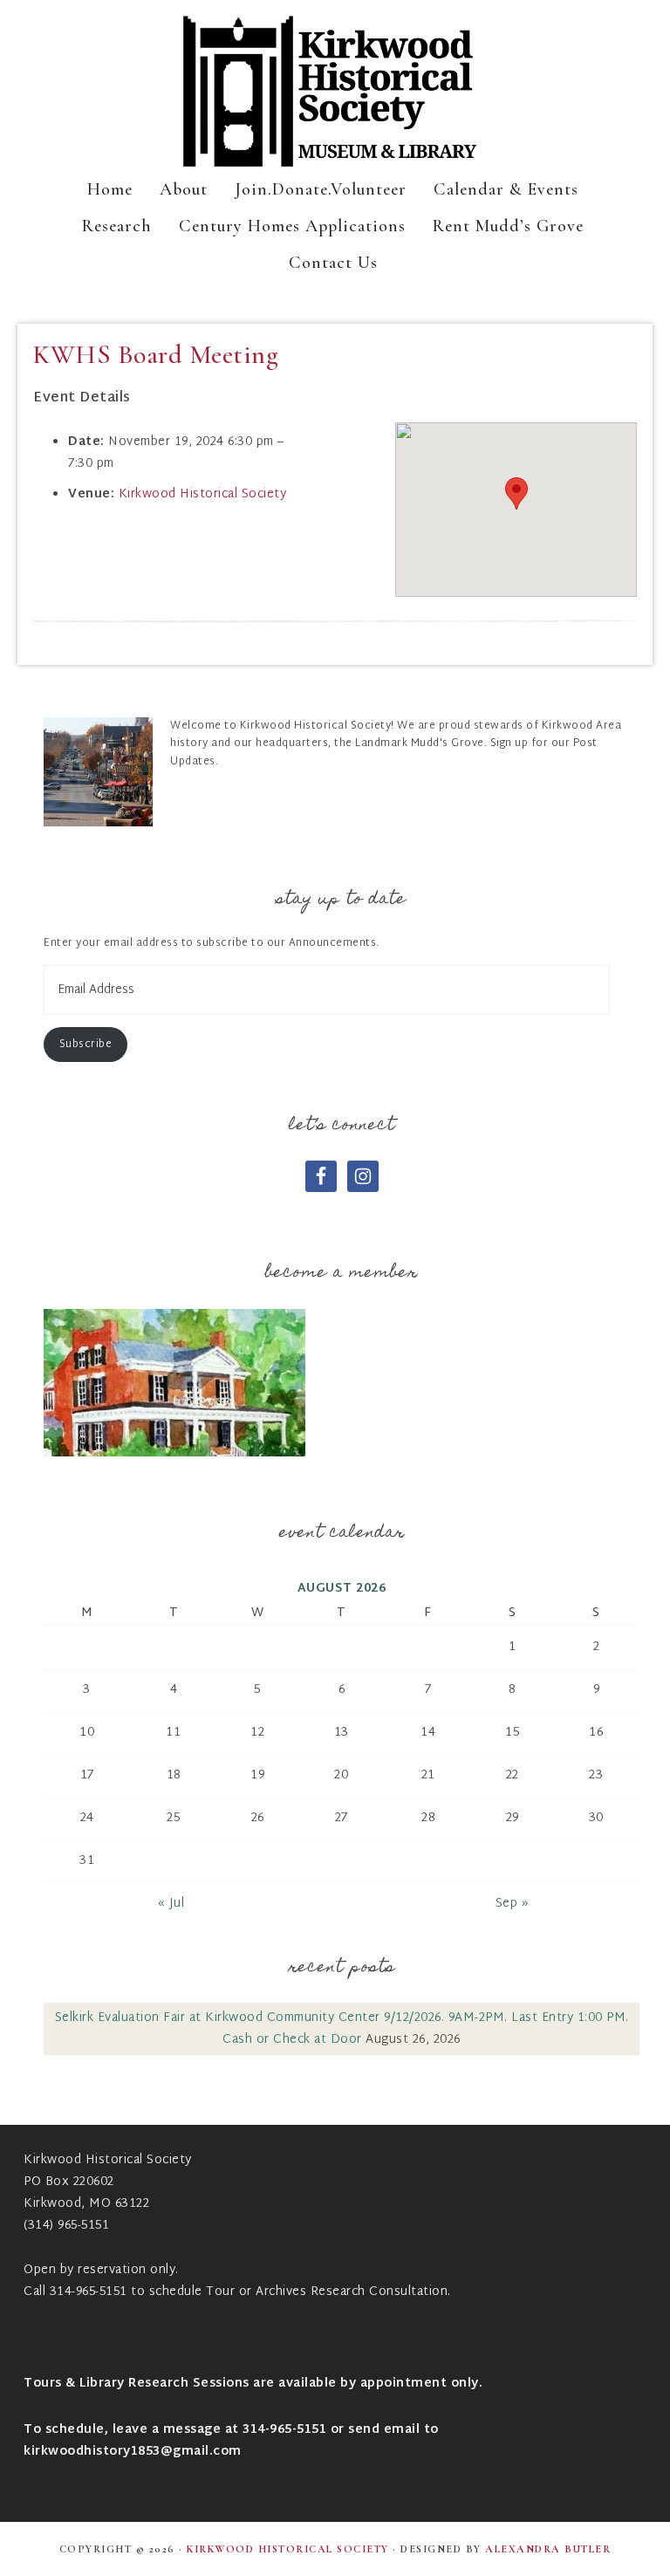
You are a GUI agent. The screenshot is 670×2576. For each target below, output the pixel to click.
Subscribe (86, 1045)
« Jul (171, 1904)
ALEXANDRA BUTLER (548, 2549)
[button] (516, 493)
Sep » (513, 1904)
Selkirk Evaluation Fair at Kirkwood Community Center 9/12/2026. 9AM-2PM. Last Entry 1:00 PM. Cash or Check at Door (342, 2029)
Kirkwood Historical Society (335, 92)
